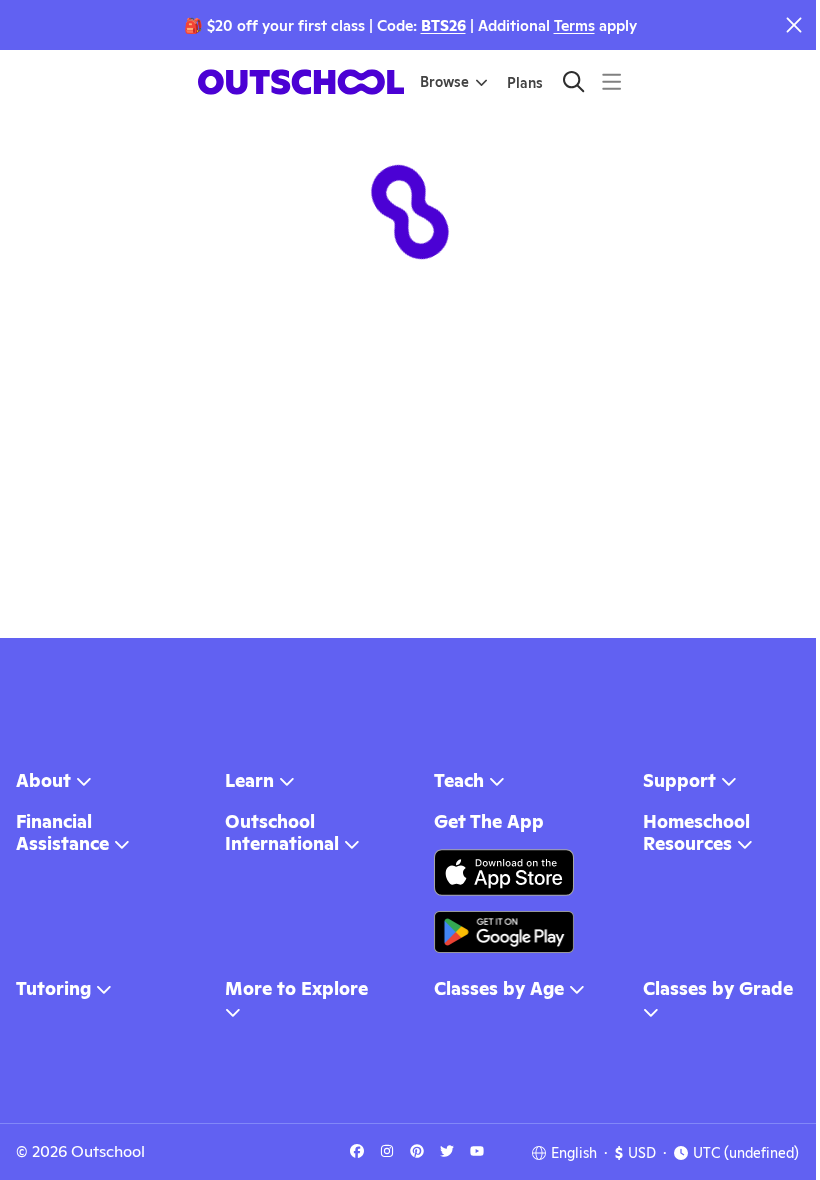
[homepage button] (301, 82)
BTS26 (443, 25)
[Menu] (611, 81)
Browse (444, 82)
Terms (574, 25)
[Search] (573, 81)
